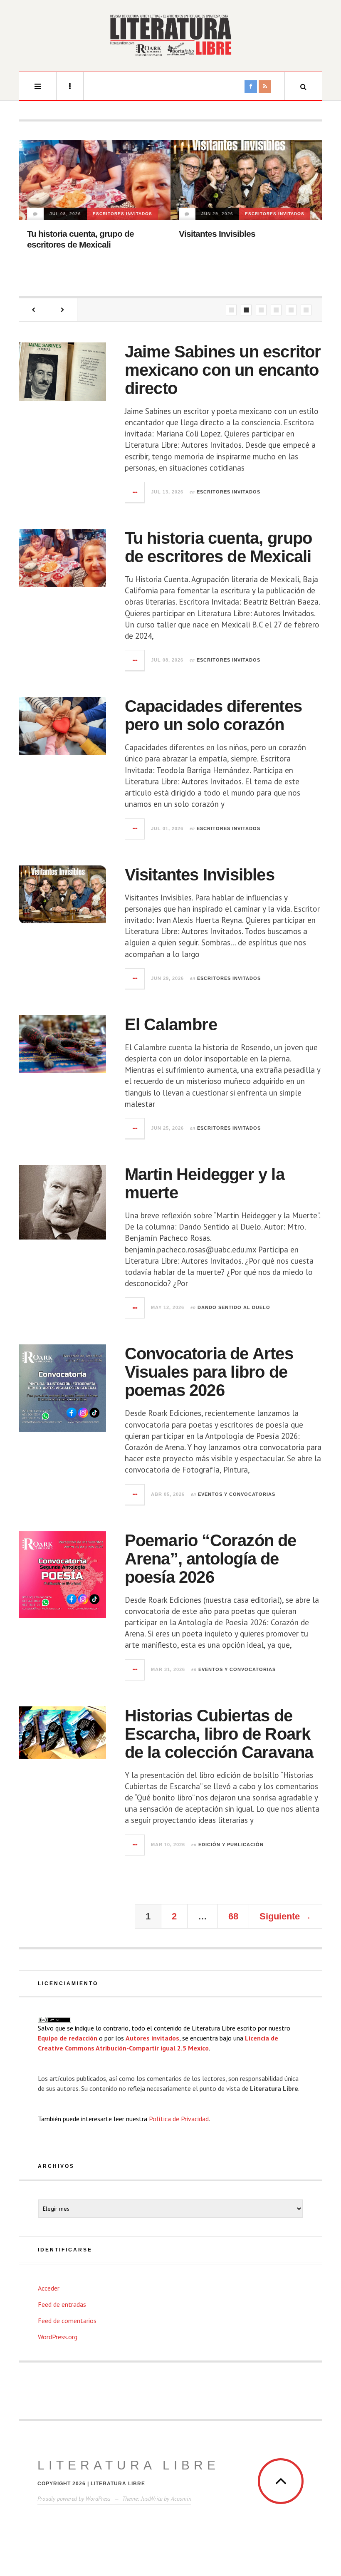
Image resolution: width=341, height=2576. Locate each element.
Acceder (49, 2288)
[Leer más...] (135, 492)
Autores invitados (152, 2038)
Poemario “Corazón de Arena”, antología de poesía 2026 (211, 1559)
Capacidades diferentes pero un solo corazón (213, 715)
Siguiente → (285, 1916)
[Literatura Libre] (170, 35)
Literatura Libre (128, 2465)
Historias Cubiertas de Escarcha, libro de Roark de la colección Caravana (219, 1734)
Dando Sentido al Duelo (234, 1307)
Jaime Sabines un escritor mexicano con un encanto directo (223, 370)
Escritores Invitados (122, 214)
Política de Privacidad (179, 2119)
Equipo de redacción (68, 2038)
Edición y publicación (231, 1845)
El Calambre (171, 1024)
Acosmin (181, 2499)
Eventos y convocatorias (237, 1494)
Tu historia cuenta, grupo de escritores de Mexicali (219, 547)
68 (233, 1916)
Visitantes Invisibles (217, 234)
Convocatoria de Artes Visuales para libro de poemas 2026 (209, 1372)
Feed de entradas (62, 2304)
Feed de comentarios (67, 2321)
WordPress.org (58, 2337)
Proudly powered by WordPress (74, 2499)
